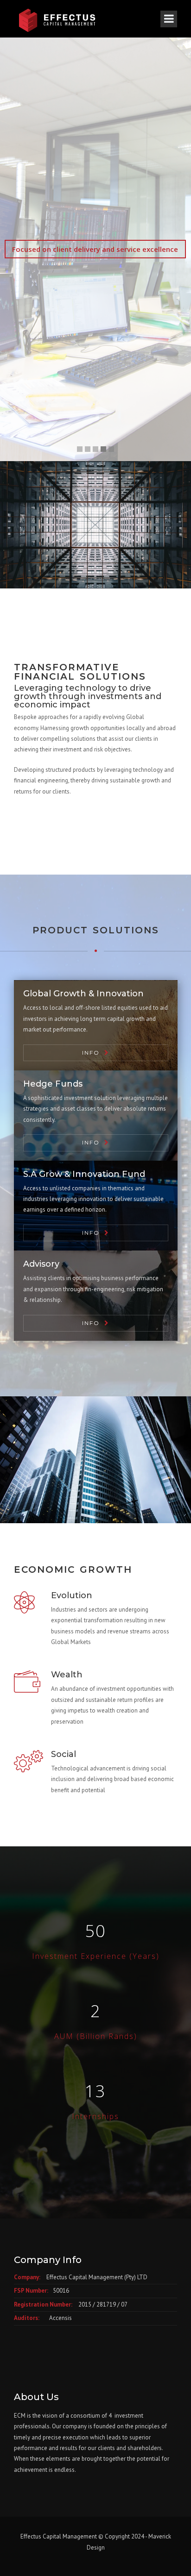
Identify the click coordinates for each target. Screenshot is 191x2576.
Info (91, 1053)
